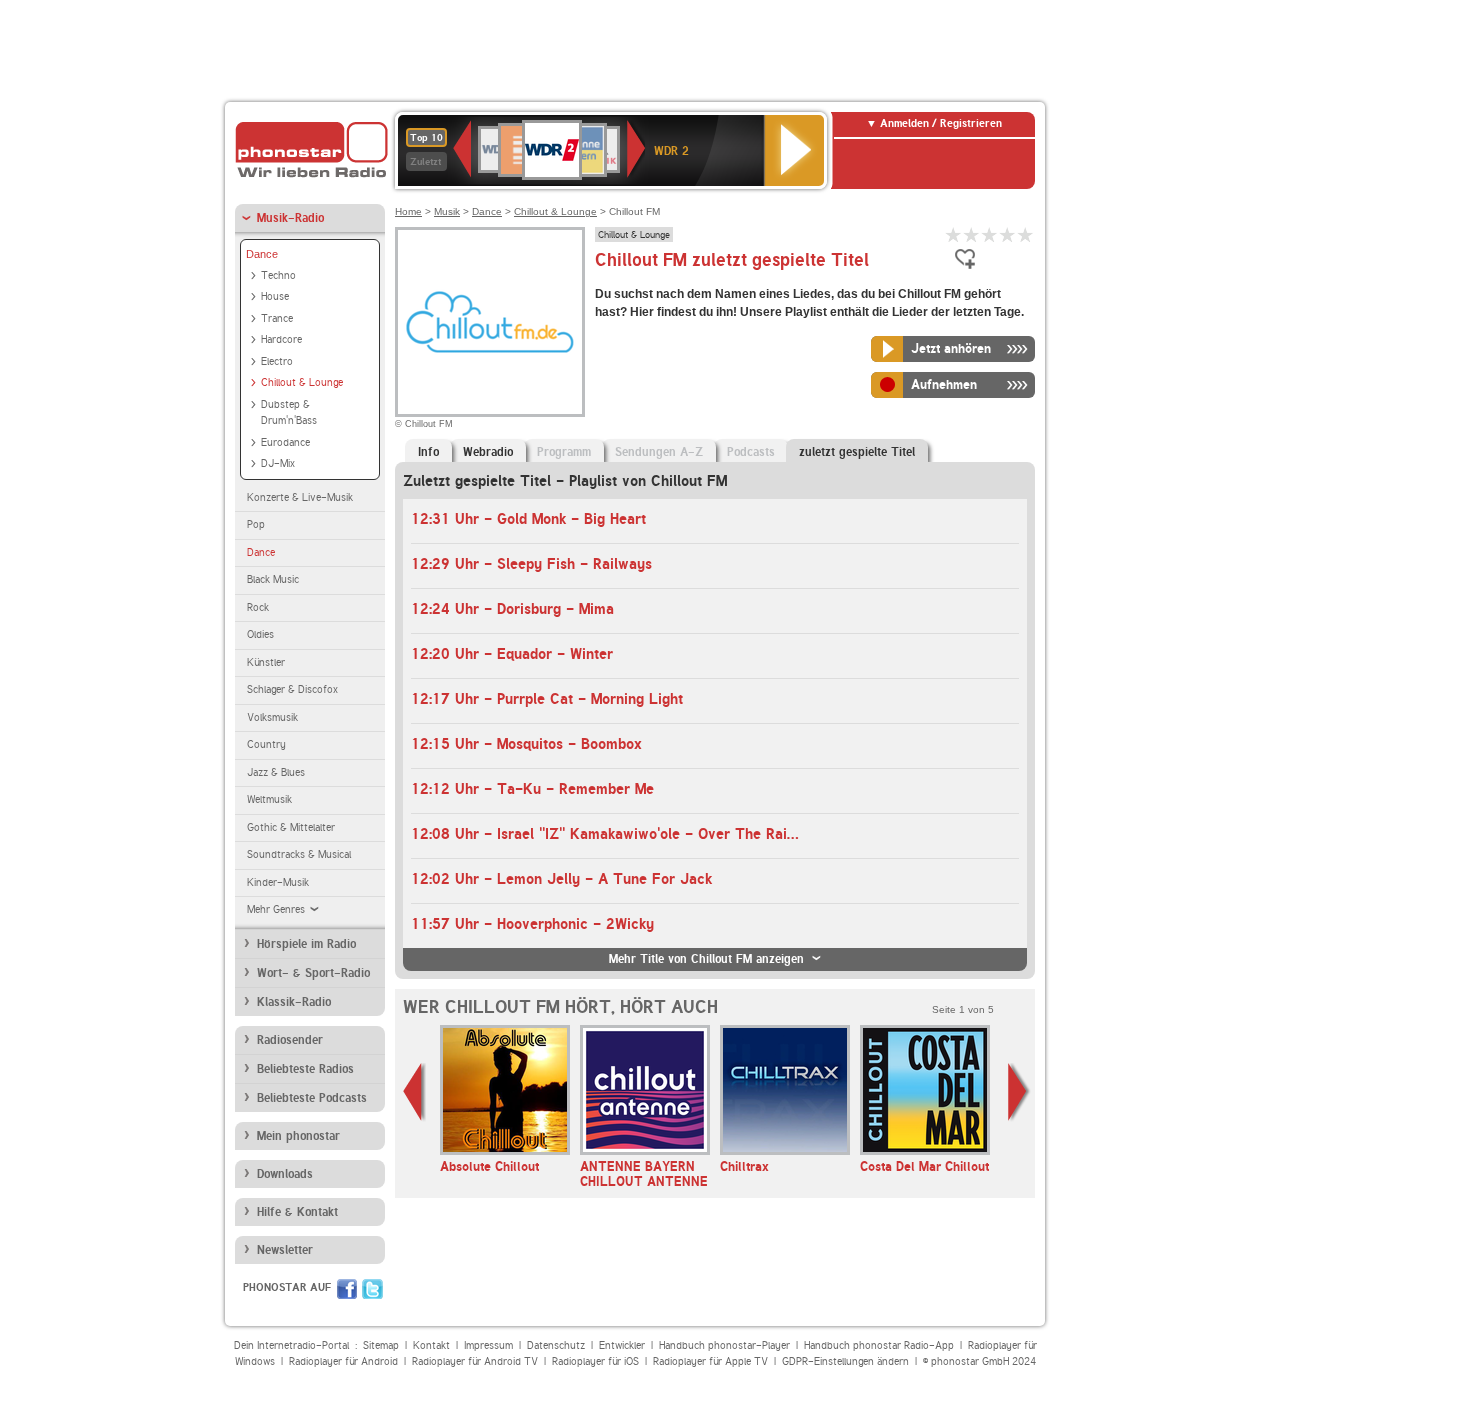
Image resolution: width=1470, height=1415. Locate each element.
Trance (277, 318)
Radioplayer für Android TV (475, 1361)
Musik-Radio (290, 218)
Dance (262, 254)
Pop (256, 524)
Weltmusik (269, 799)
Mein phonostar (298, 1136)
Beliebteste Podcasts (312, 1098)
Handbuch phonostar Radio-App (879, 1345)
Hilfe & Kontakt (297, 1212)
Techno (278, 275)
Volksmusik (272, 717)
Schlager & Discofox (292, 689)
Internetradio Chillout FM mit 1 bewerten (954, 234)
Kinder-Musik (278, 882)
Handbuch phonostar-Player (724, 1345)
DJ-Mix (278, 463)
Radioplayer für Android (343, 1361)
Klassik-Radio (294, 1002)
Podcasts (751, 452)
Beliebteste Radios (305, 1069)
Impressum (488, 1345)
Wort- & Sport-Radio (313, 973)
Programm (564, 452)
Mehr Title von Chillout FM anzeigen (706, 959)
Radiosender (290, 1040)
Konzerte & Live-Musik (300, 497)
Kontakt (431, 1345)
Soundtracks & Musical (299, 854)
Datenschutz (556, 1345)
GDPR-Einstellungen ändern (845, 1361)
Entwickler (622, 1345)
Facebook (347, 1289)
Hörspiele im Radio (306, 944)
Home (408, 211)
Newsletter (285, 1250)
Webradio (488, 452)
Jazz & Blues (276, 772)
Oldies (260, 634)
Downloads (285, 1174)
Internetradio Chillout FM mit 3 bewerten (990, 234)
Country (266, 744)
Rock (258, 607)
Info (428, 452)
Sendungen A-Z (659, 452)
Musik (447, 211)
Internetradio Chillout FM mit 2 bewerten (972, 234)
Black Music (273, 579)
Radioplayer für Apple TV (710, 1361)
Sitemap (381, 1345)
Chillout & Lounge (302, 382)
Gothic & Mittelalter (291, 827)
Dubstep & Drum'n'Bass (289, 413)
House (275, 296)
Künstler (266, 662)
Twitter (372, 1289)
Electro (277, 361)
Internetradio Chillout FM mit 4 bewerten (1008, 234)
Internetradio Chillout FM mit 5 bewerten (1026, 234)
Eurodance (285, 442)
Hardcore (281, 339)
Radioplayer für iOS (595, 1361)
